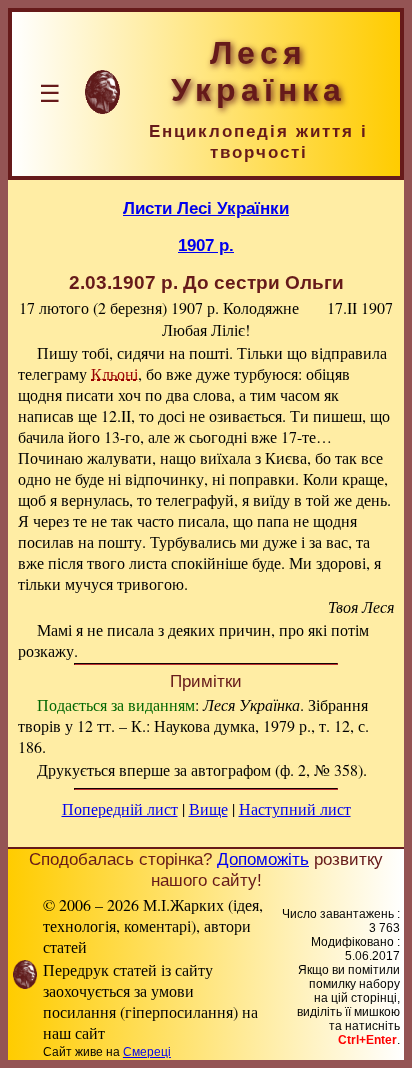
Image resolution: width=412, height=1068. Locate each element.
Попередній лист (120, 808)
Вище (208, 808)
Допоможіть (263, 859)
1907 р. (206, 245)
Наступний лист (295, 808)
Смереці (147, 1052)
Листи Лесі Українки (206, 208)
